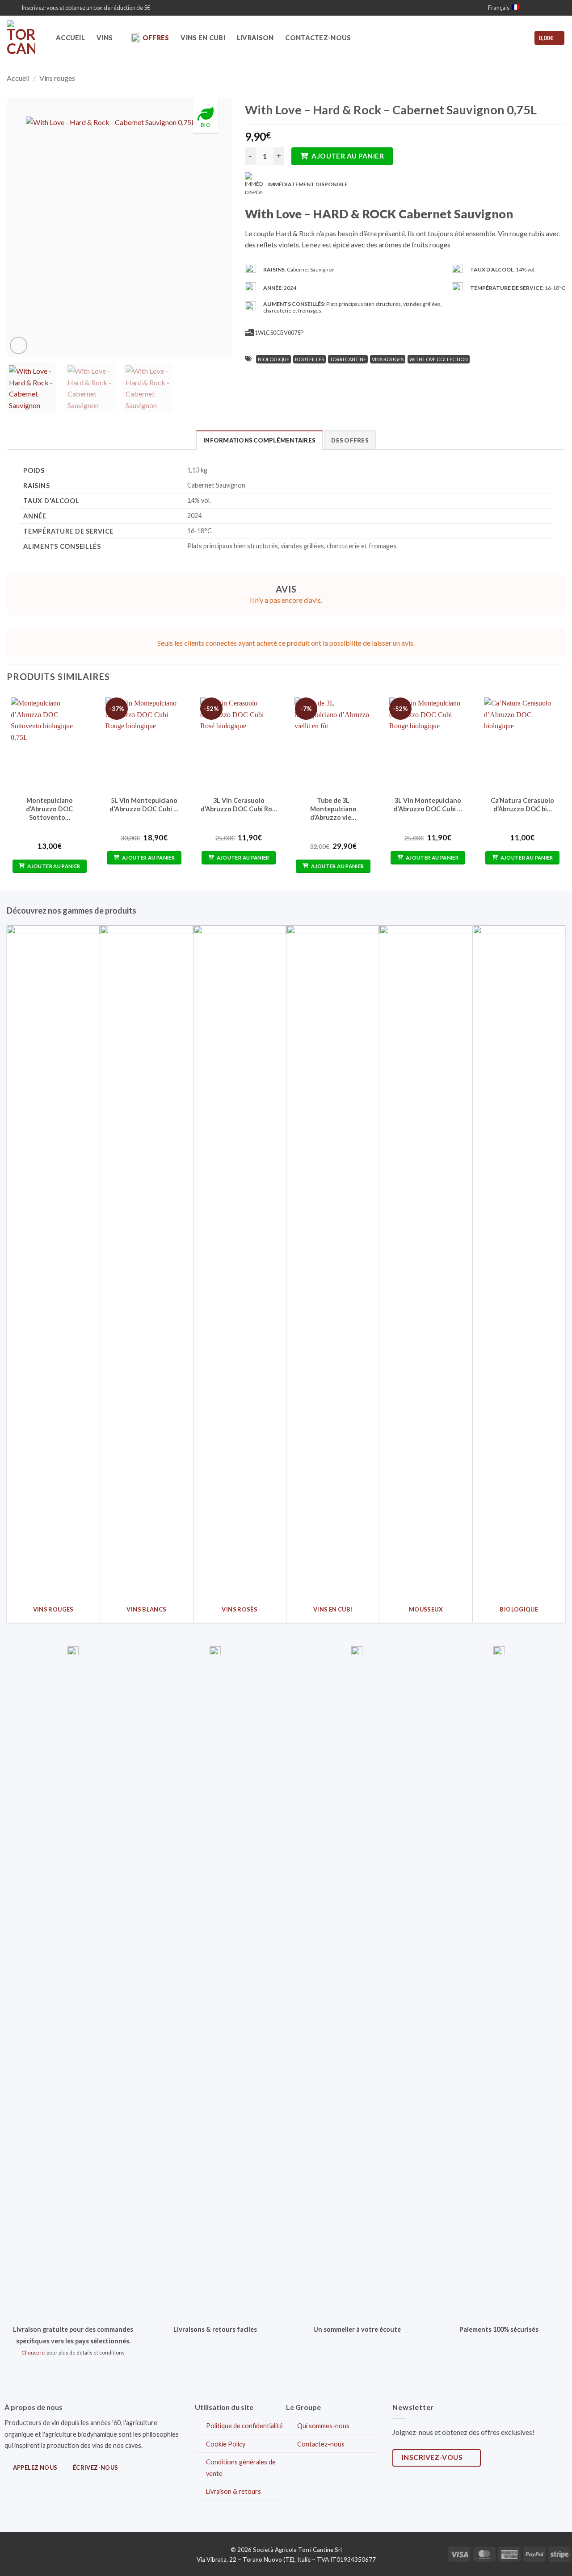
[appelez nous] (561, 8)
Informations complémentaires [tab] (259, 440)
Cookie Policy (226, 2444)
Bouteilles (309, 359)
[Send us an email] (552, 8)
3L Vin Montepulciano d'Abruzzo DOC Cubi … (428, 805)
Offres (156, 38)
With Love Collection (439, 359)
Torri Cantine (348, 359)
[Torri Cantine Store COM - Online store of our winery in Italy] (25, 38)
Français (499, 8)
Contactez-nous (318, 38)
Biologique (273, 359)
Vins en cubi (203, 38)
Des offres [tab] (350, 440)
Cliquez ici (34, 2353)
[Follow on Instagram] (544, 8)
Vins (105, 38)
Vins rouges (57, 78)
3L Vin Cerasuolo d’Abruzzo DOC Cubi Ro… (239, 805)
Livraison (255, 38)
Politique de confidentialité (244, 2426)
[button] (82, 8)
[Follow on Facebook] (535, 8)
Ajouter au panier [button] (54, 866)
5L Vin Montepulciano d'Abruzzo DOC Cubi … (144, 805)
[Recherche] (498, 38)
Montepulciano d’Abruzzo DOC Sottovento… (49, 809)
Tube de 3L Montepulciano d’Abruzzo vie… (333, 809)
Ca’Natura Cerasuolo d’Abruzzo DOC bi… (522, 805)
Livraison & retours (233, 2491)
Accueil (70, 38)
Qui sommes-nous (323, 2426)
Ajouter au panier (348, 156)
